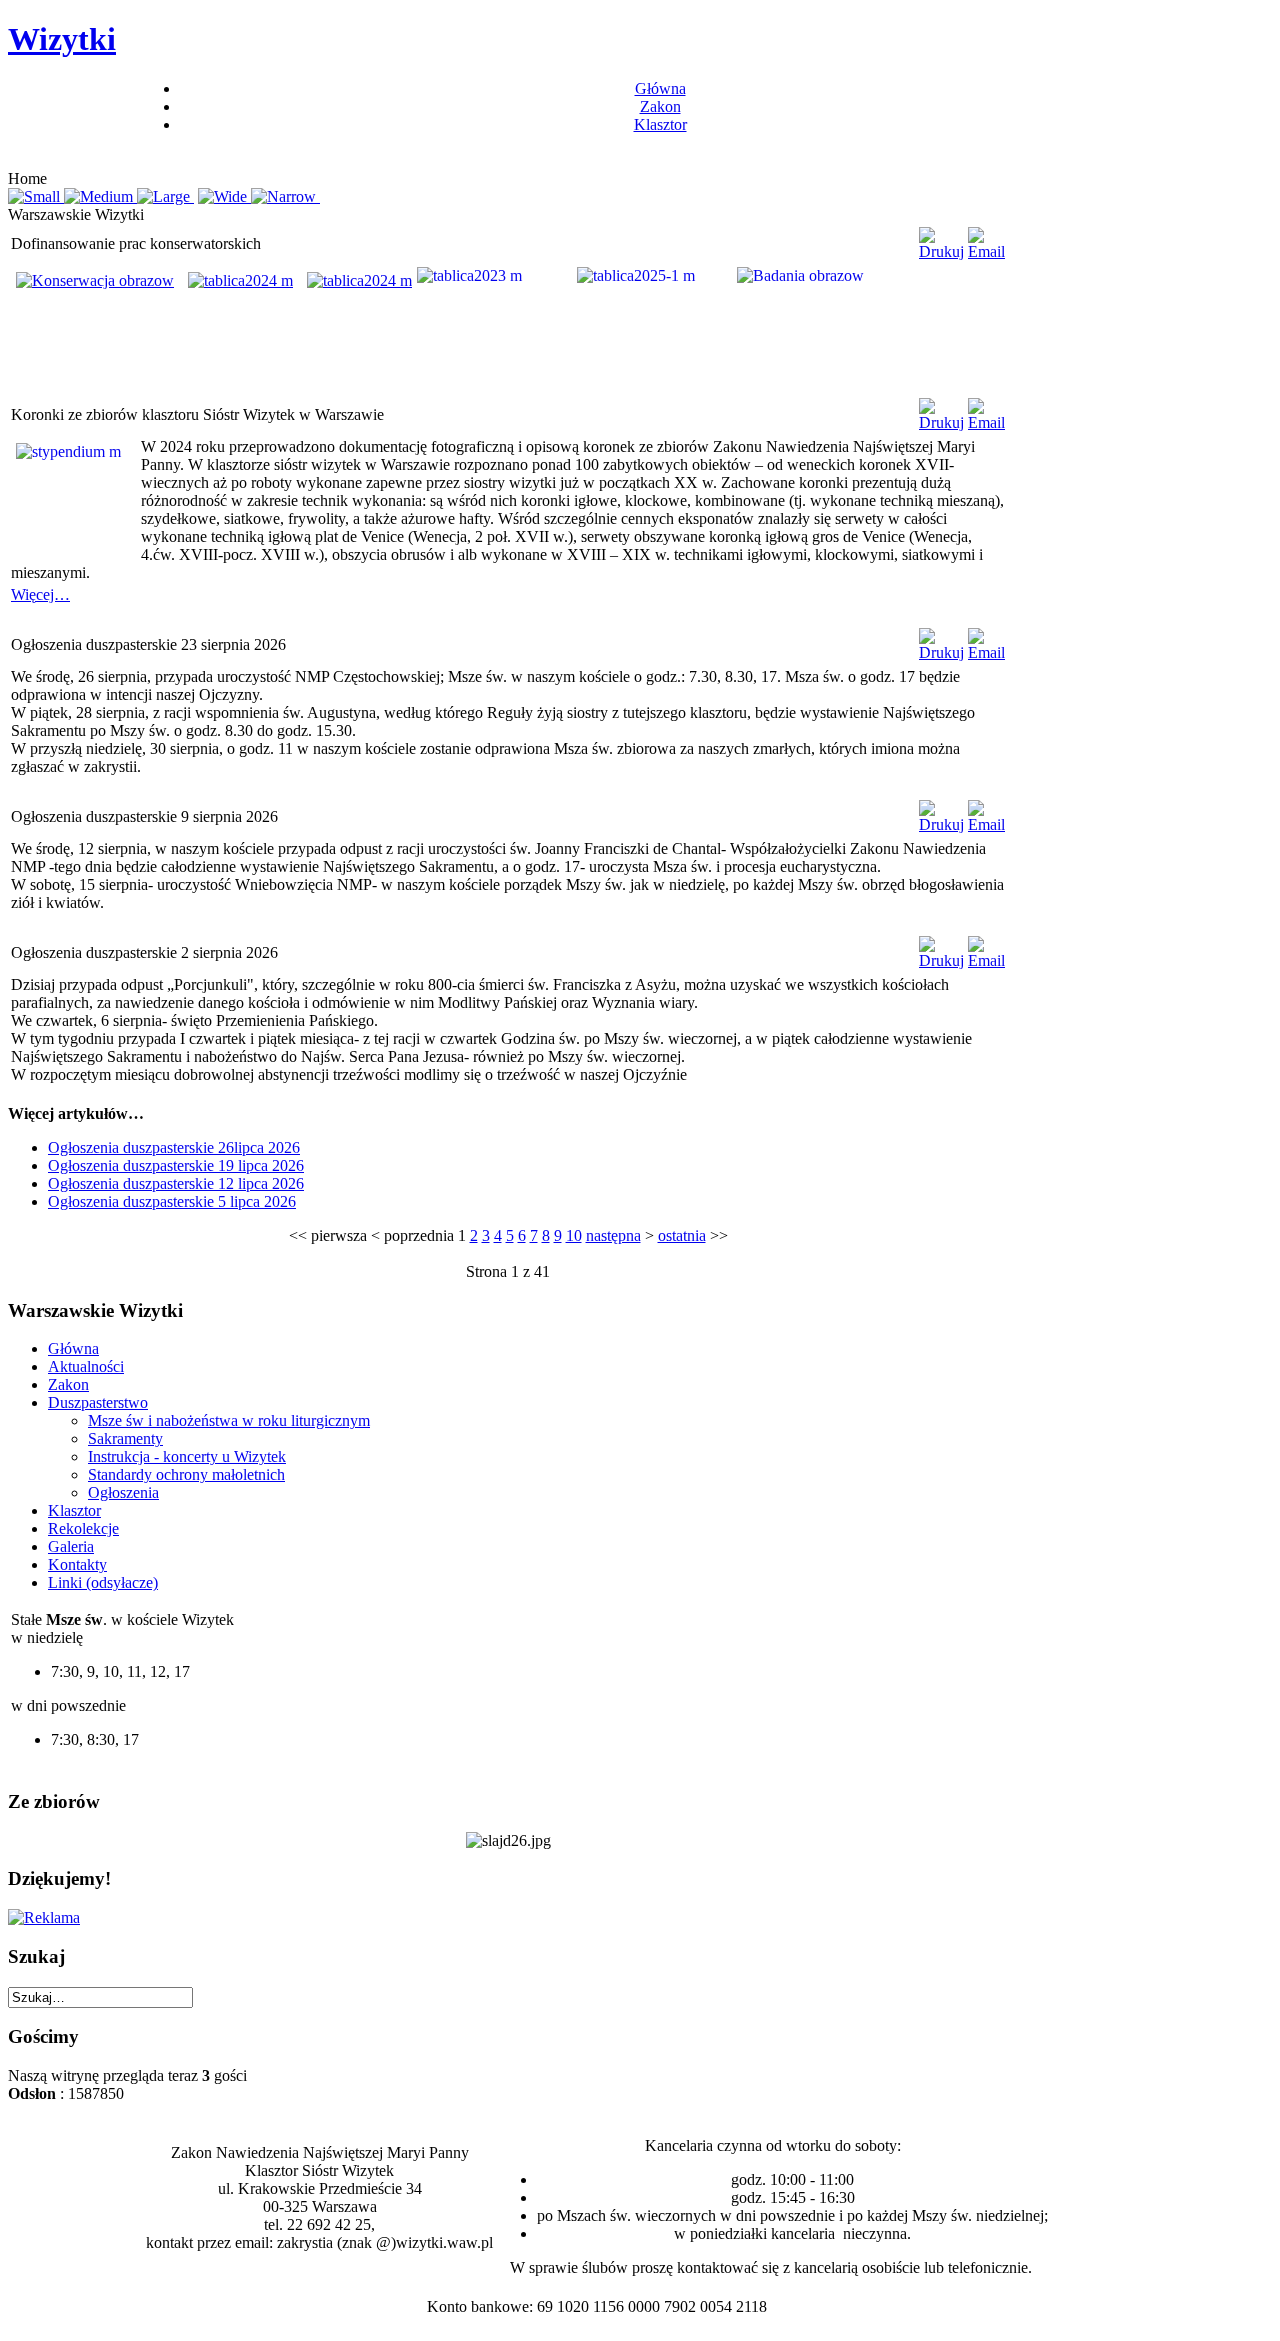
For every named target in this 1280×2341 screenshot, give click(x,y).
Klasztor (660, 124)
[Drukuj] (941, 251)
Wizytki (62, 39)
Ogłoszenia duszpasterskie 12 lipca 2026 (176, 1183)
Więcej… (40, 594)
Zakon (660, 106)
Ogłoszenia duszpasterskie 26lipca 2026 (174, 1147)
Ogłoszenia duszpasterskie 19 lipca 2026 (176, 1165)
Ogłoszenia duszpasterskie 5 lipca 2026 (172, 1201)
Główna (660, 88)
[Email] (986, 251)
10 (574, 1235)
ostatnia (682, 1235)
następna (613, 1235)
